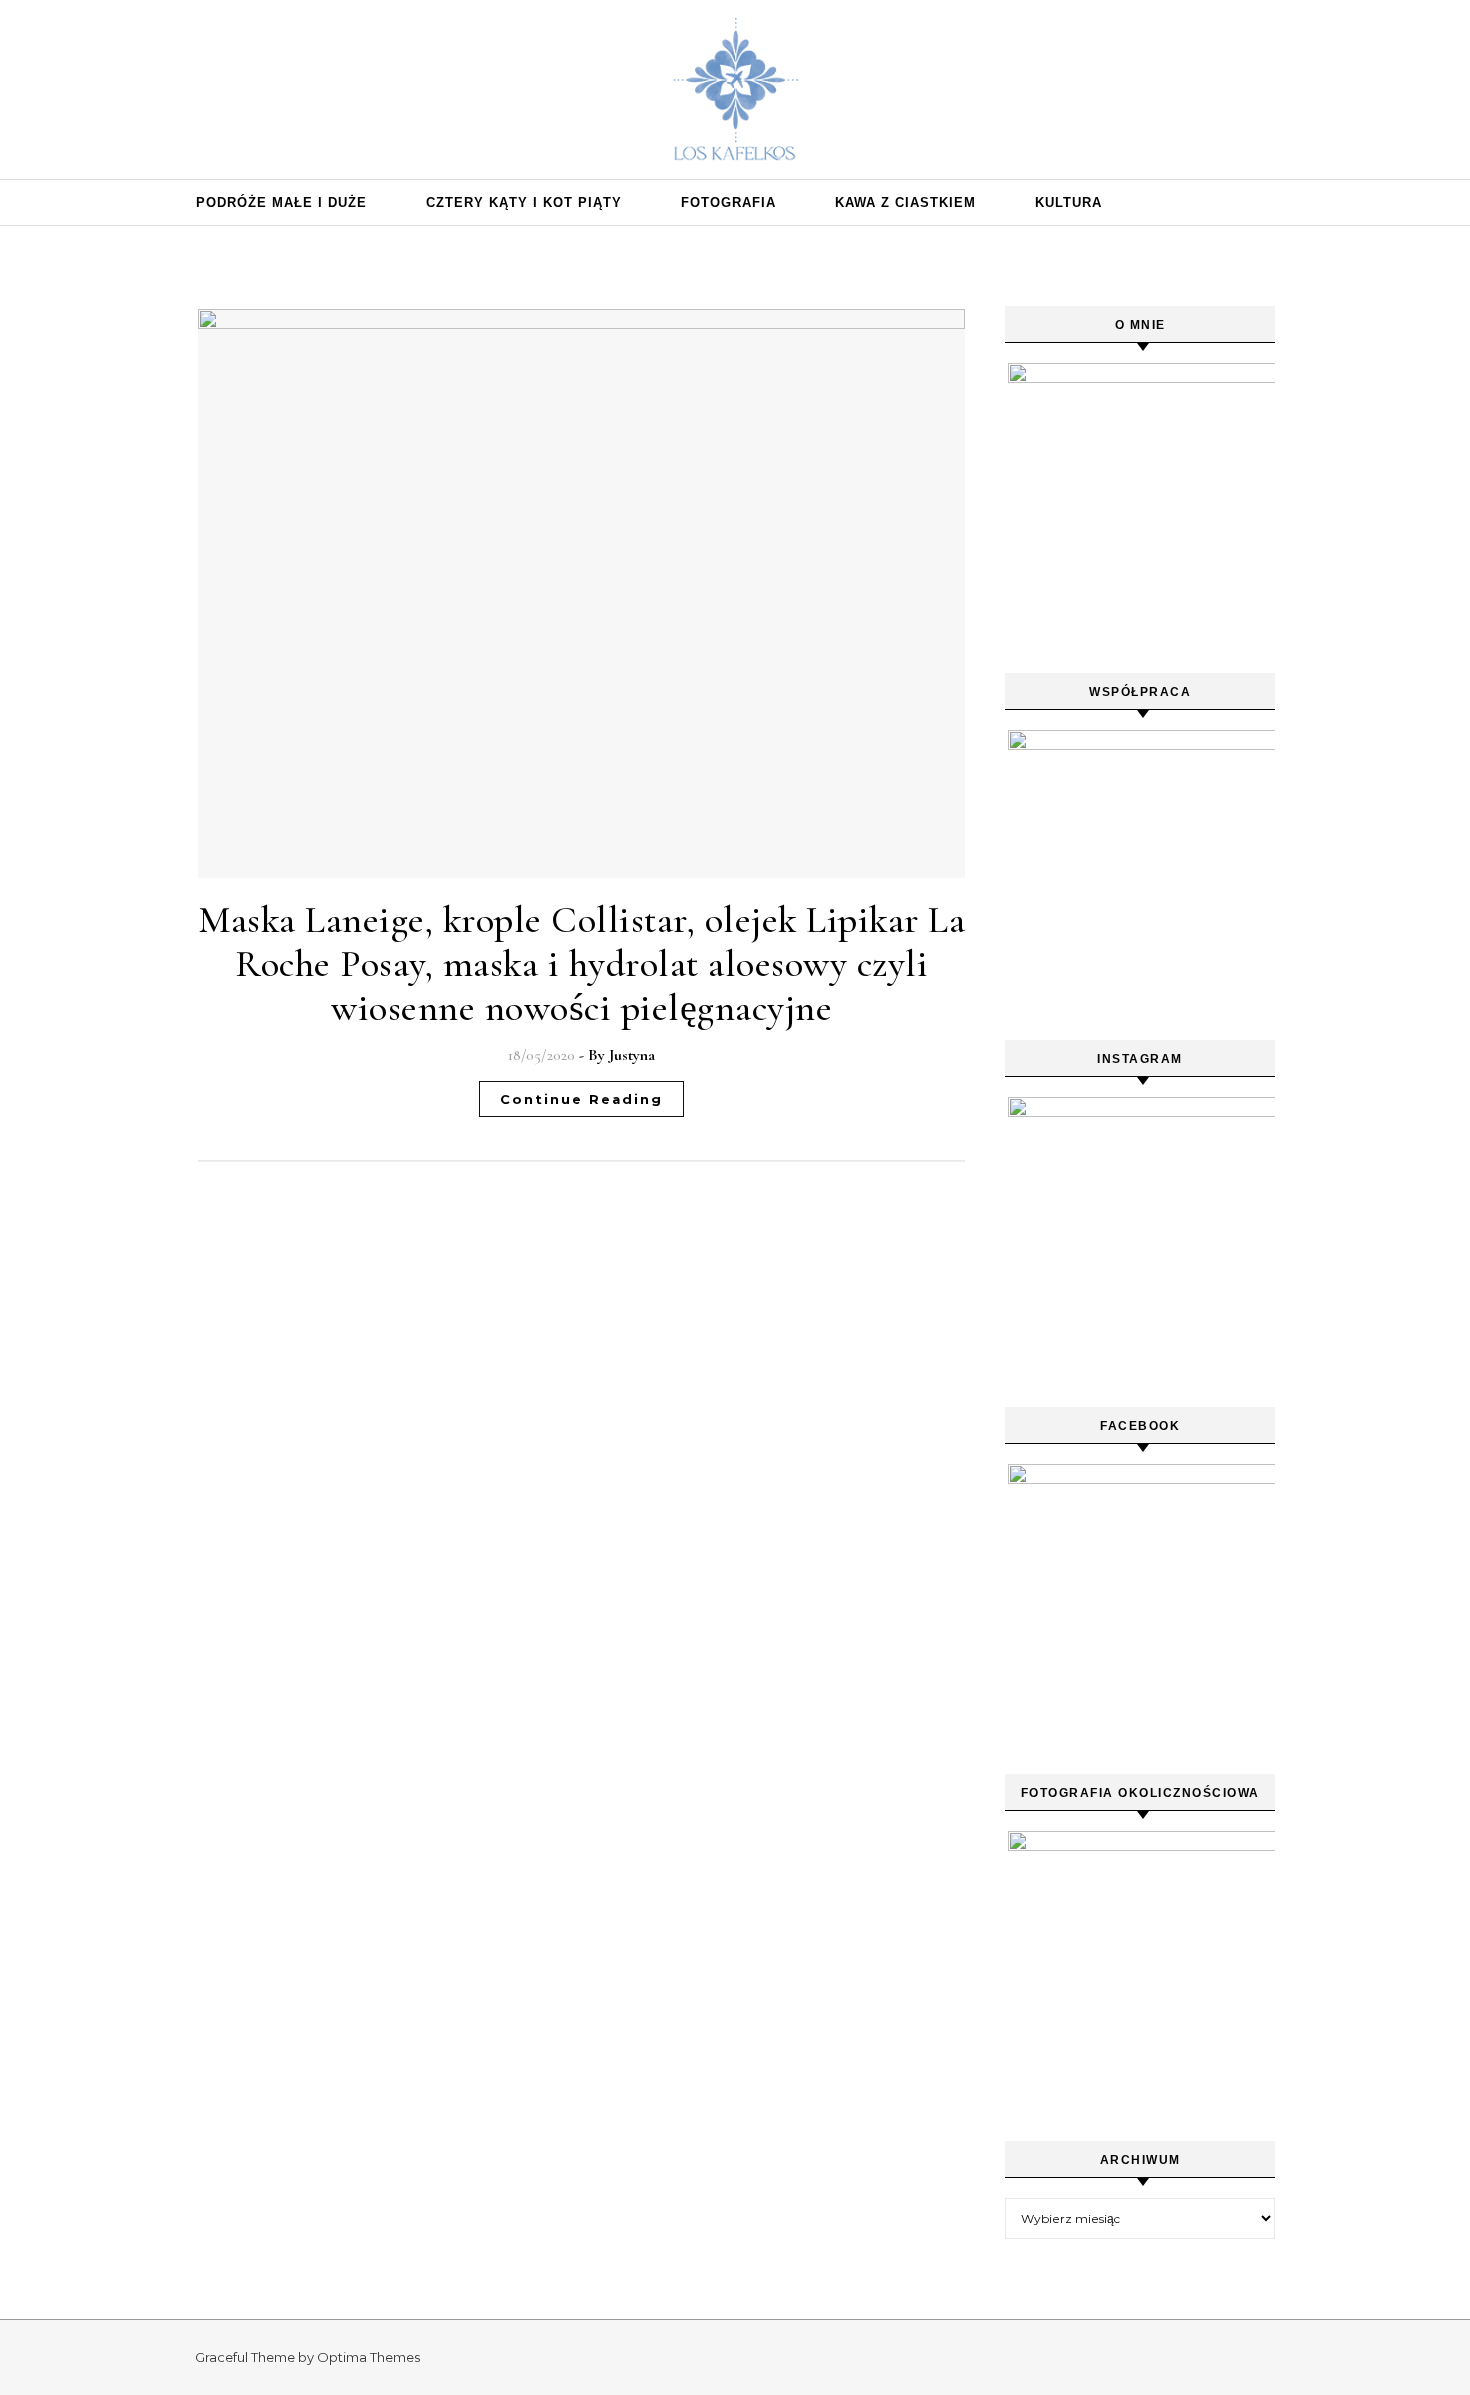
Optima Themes (368, 2357)
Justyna (632, 1055)
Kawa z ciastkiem (905, 202)
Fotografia (728, 202)
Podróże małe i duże (281, 202)
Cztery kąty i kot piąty (524, 202)
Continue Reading (581, 1099)
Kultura (1068, 202)
